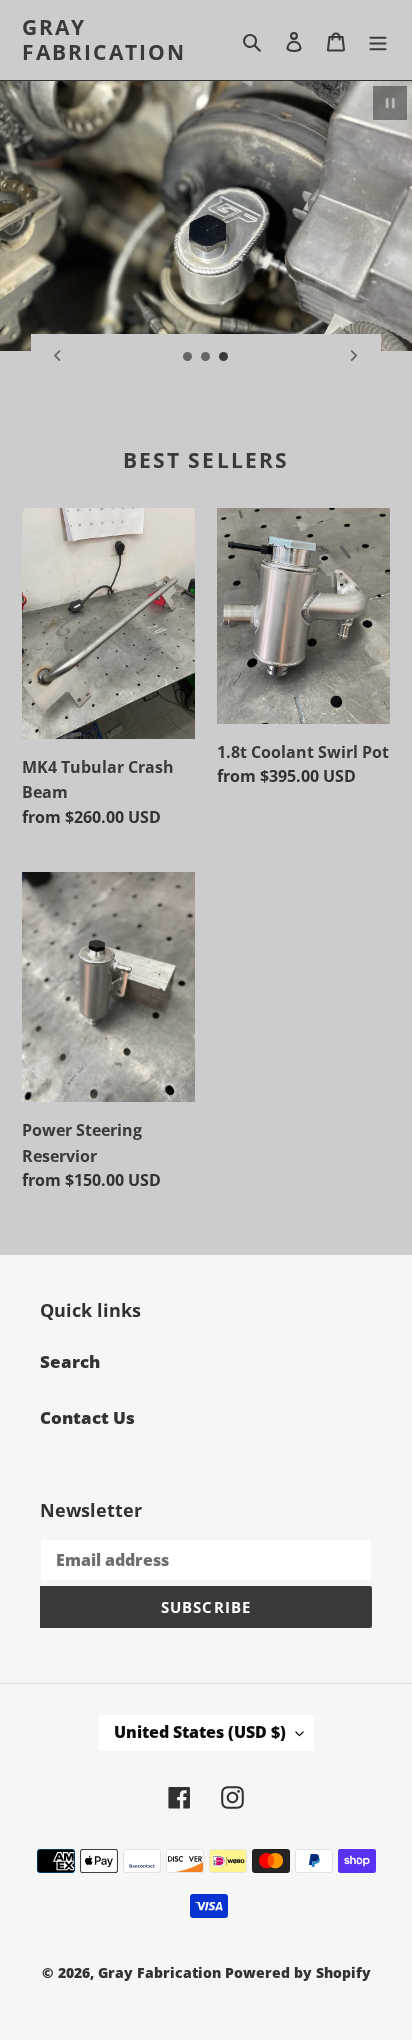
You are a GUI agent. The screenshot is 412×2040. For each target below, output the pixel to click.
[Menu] (378, 40)
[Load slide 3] (224, 357)
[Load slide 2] (206, 357)
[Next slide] (354, 356)
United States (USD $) (200, 1732)
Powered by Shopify (298, 1972)
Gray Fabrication (104, 40)
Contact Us (87, 1417)
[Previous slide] (58, 356)
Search (70, 1361)
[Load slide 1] (188, 357)
